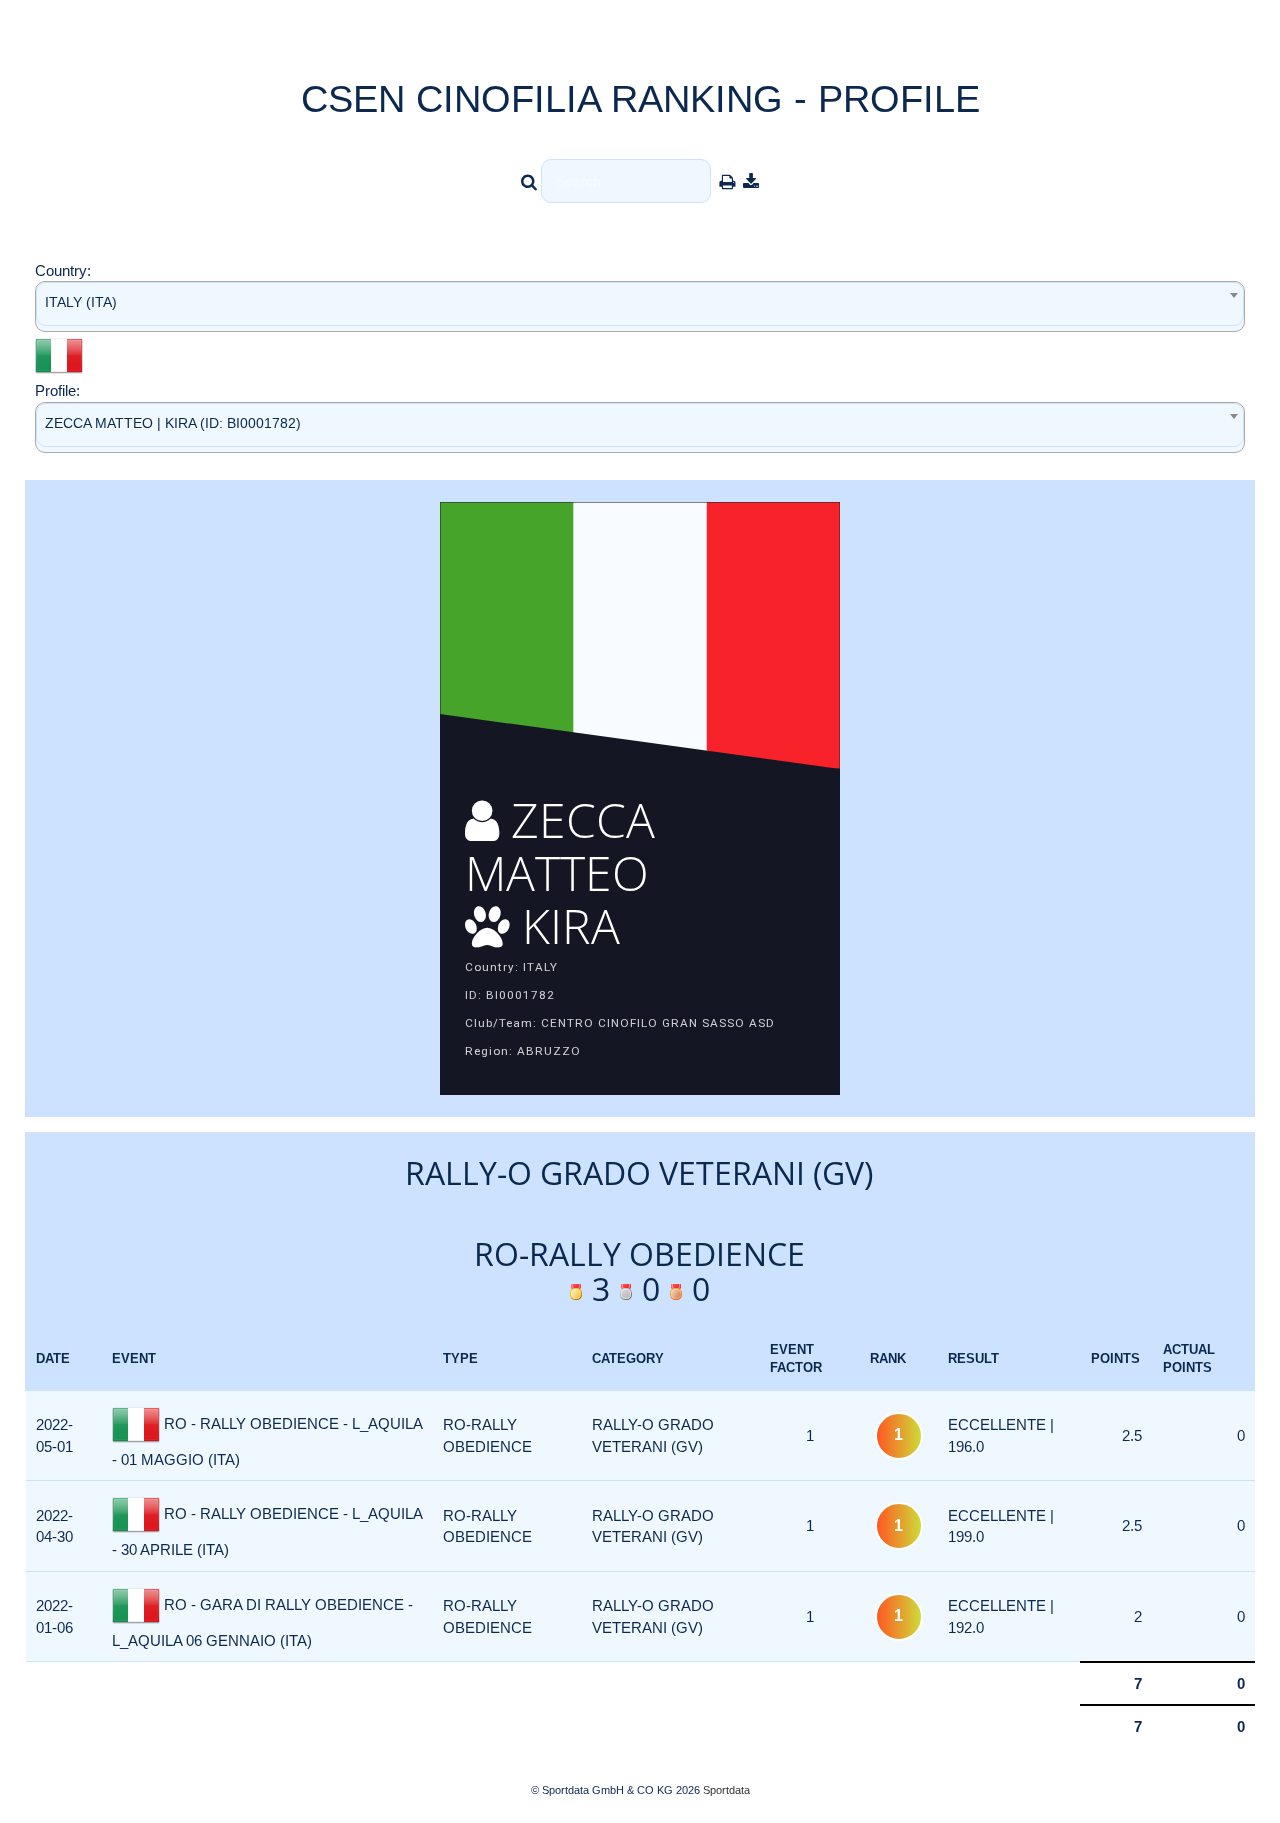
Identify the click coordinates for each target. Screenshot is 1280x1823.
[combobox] (640, 306)
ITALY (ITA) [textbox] (81, 302)
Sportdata (726, 1790)
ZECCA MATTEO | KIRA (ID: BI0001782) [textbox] (173, 423)
